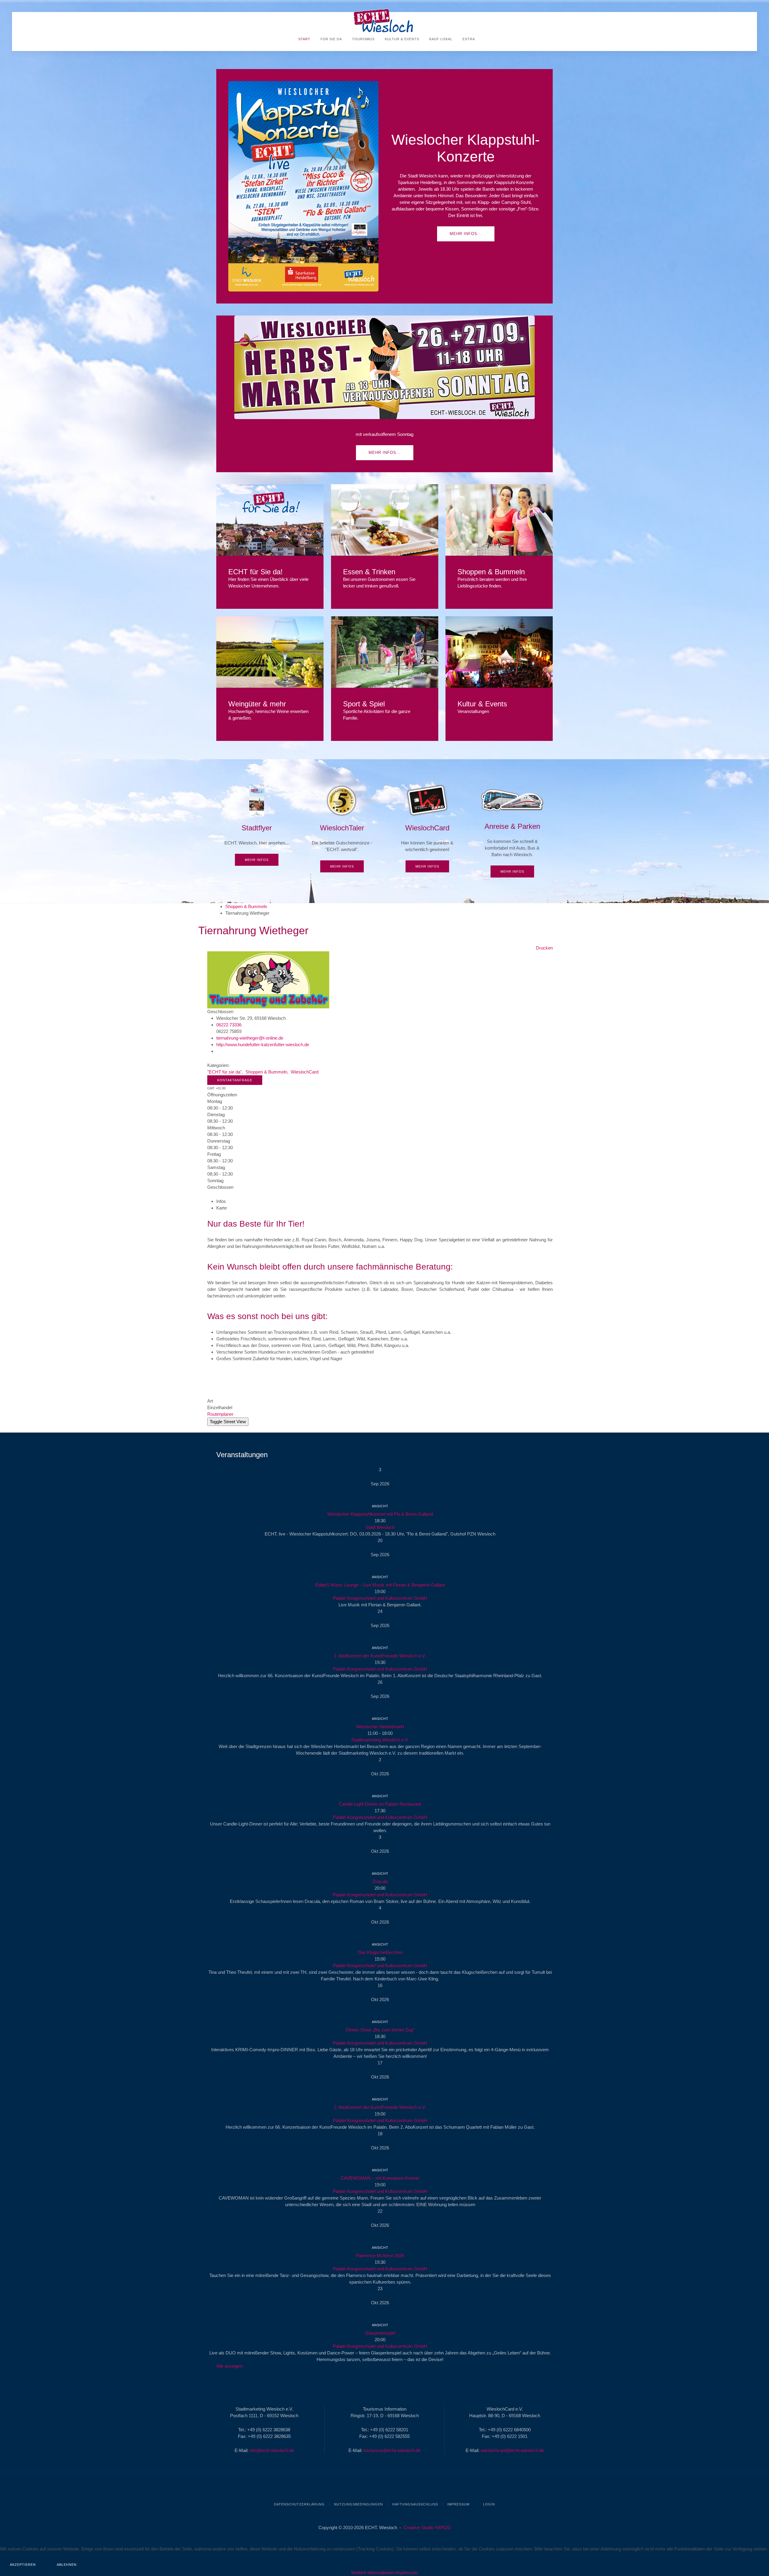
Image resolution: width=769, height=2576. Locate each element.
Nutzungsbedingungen (359, 2504)
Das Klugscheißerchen (380, 1952)
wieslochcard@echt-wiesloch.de (512, 2450)
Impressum (458, 2504)
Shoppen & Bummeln (246, 906)
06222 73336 (229, 1025)
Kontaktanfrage (235, 1080)
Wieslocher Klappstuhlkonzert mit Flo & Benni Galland (380, 1514)
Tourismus (363, 39)
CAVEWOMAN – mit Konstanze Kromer (380, 2178)
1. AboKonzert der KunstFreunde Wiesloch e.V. (380, 1656)
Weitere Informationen (373, 2573)
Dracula (380, 1881)
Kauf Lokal (440, 39)
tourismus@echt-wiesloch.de (392, 2450)
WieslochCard (305, 1072)
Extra (468, 39)
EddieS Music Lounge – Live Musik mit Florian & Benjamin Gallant (380, 1585)
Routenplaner (220, 1414)
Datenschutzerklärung (299, 2504)
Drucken (544, 948)
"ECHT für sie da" (225, 1072)
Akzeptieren (23, 2565)
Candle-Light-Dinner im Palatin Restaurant (380, 1804)
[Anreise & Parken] (512, 831)
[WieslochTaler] (342, 829)
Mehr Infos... (466, 234)
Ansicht (380, 1506)
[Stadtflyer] (257, 825)
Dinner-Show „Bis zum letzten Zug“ (380, 2030)
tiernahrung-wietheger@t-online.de (250, 1038)
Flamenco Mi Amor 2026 (380, 2256)
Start (304, 39)
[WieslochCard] (427, 829)
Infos (221, 1201)
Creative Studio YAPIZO (427, 2528)
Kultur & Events (401, 39)
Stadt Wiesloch (380, 1527)
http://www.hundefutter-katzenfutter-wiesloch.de (263, 1045)
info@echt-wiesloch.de (272, 2450)
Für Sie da (331, 39)
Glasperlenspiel (380, 2333)
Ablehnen (67, 2565)
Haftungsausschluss (415, 2504)
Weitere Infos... (270, 520)
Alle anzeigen (229, 2366)
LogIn (488, 2504)
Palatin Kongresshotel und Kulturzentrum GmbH (380, 1598)
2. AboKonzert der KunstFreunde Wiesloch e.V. (380, 2107)
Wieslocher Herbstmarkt (380, 1727)
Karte (222, 1208)
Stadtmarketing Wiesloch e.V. (380, 1740)
